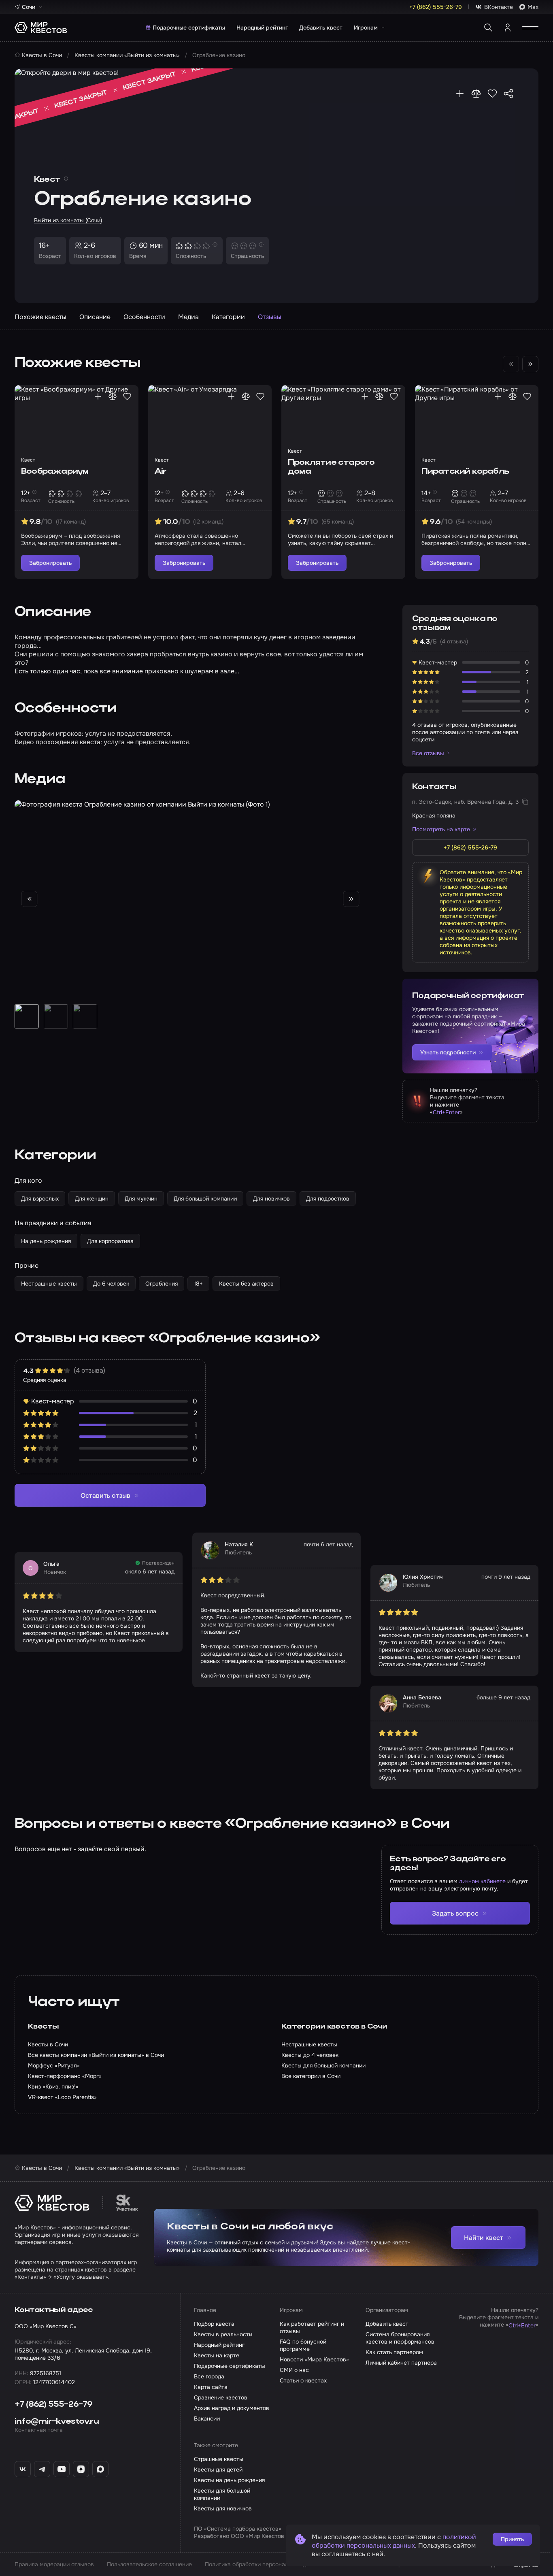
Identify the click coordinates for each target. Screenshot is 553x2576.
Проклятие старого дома (331, 467)
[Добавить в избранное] (492, 94)
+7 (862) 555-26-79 (54, 2405)
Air (161, 472)
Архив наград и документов (232, 2408)
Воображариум (55, 472)
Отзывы (270, 317)
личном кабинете (482, 1881)
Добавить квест (321, 28)
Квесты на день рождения (229, 2480)
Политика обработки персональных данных (264, 2564)
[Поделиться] (508, 94)
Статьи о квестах (303, 2380)
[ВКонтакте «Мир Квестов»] (23, 2469)
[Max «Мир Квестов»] (100, 2469)
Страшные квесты (219, 2459)
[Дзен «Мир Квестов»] (81, 2469)
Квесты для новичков (223, 2508)
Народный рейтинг (262, 28)
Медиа (188, 317)
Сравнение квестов (221, 2397)
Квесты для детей (218, 2470)
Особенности (144, 317)
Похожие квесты (40, 317)
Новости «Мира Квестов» (314, 2359)
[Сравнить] (476, 94)
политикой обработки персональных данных (394, 2541)
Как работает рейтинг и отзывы (312, 2327)
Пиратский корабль (465, 472)
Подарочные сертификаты (189, 28)
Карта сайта (211, 2387)
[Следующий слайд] (530, 364)
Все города (209, 2376)
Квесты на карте (217, 2355)
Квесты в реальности (223, 2334)
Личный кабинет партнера (401, 2363)
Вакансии (207, 2418)
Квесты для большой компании (222, 2494)
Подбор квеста (214, 2324)
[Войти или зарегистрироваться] (508, 28)
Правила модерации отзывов (54, 2564)
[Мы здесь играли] (460, 94)
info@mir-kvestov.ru (57, 2422)
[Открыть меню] (530, 28)
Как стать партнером (394, 2352)
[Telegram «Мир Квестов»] (42, 2469)
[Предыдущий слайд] (29, 899)
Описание (95, 317)
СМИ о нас (294, 2370)
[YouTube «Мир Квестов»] (62, 2469)
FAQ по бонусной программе (303, 2345)
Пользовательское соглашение (149, 2564)
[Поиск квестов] (488, 28)
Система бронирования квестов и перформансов (400, 2338)
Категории (228, 317)
